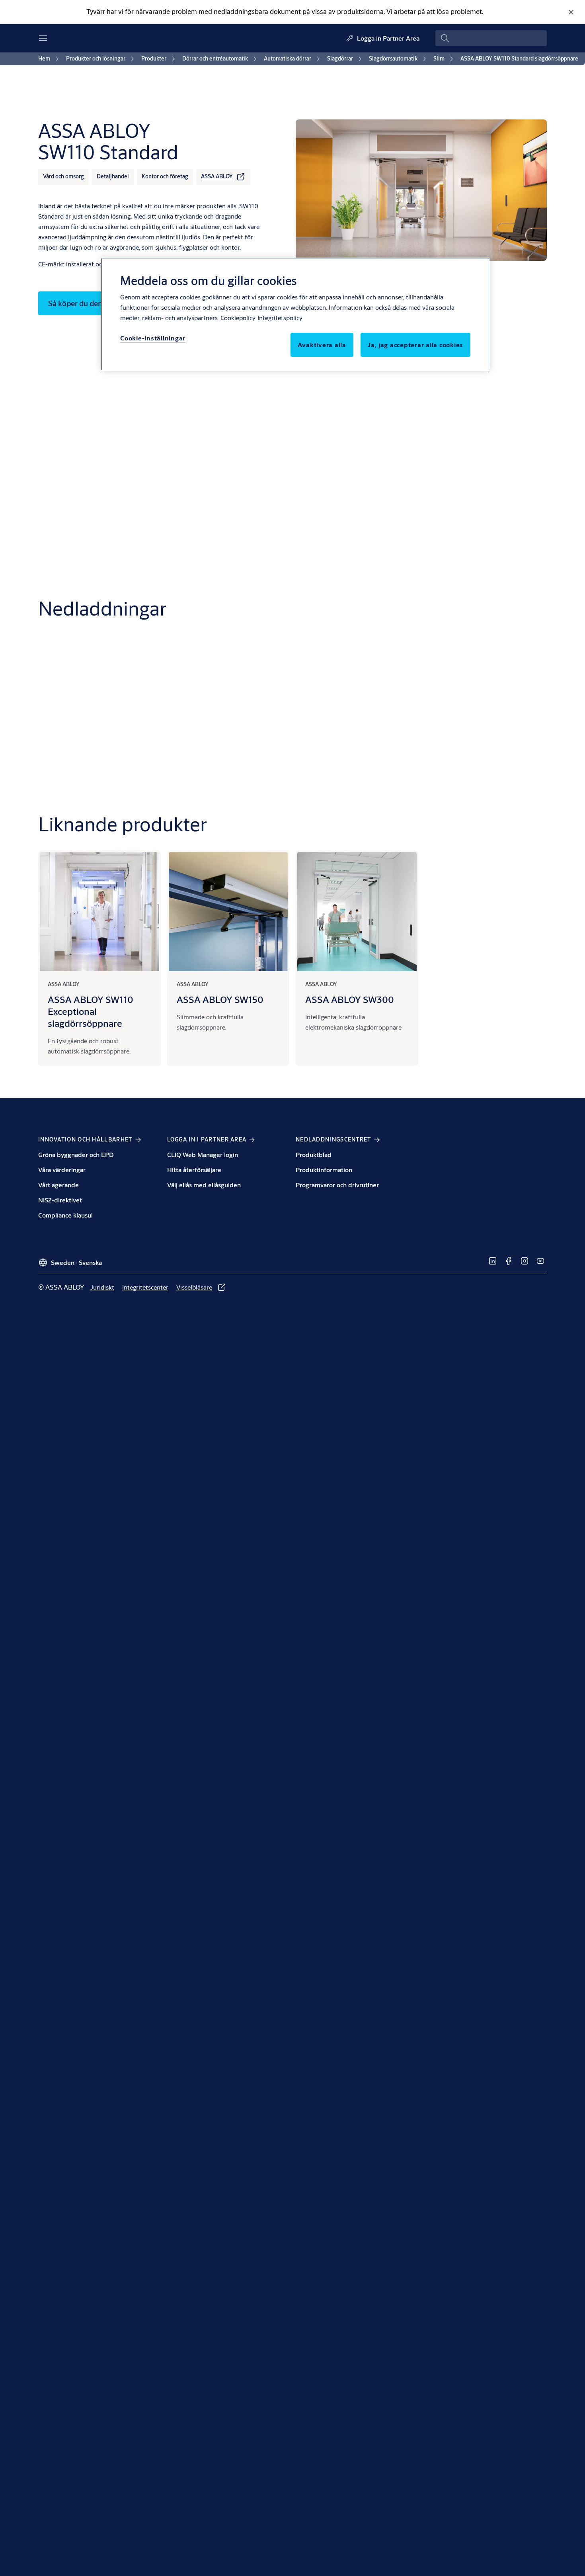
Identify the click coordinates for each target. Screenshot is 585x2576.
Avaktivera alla (322, 345)
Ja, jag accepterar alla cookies (415, 345)
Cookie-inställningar (153, 338)
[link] (50, 59)
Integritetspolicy (280, 318)
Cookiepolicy (238, 318)
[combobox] (491, 38)
